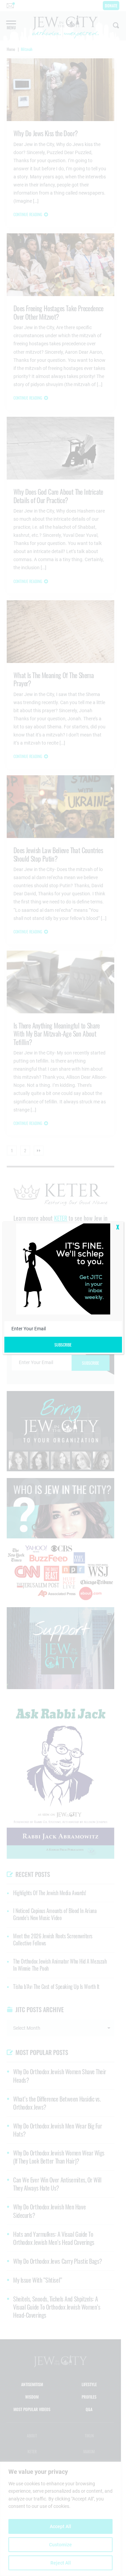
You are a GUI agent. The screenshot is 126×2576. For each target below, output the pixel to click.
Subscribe (63, 1345)
